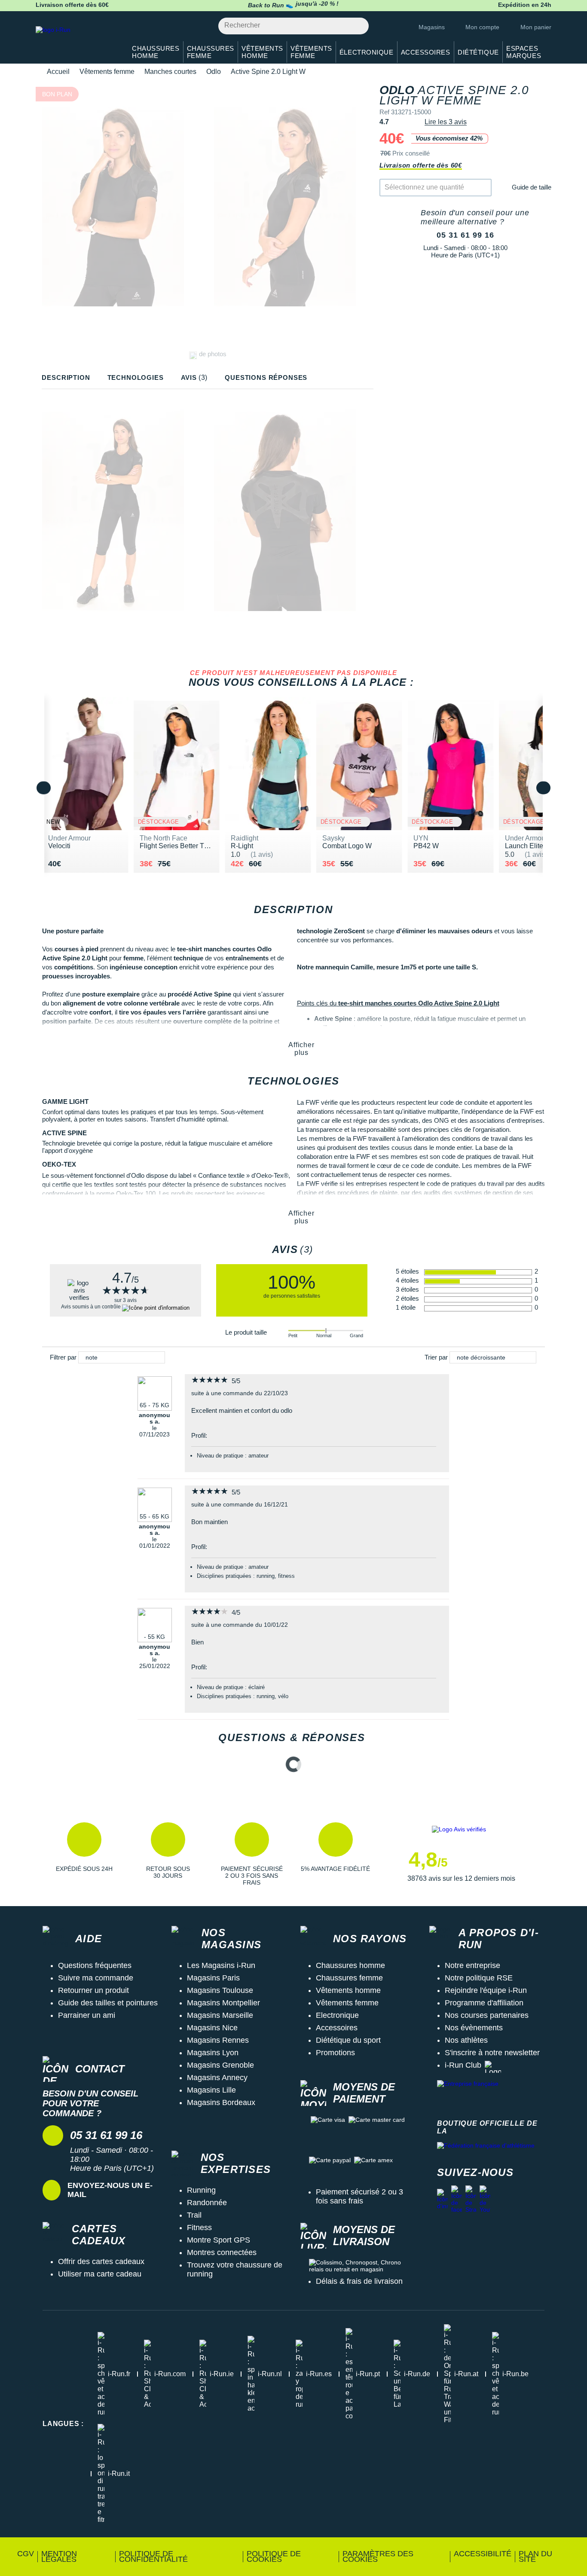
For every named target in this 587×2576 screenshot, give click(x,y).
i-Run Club (463, 2065)
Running (201, 2190)
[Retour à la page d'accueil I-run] (76, 41)
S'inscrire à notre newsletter (492, 2053)
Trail (194, 2215)
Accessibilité (483, 2554)
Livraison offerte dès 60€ (421, 165)
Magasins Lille (211, 2090)
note (92, 1357)
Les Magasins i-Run (221, 1965)
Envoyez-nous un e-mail (110, 2190)
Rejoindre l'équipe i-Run (486, 1990)
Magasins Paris (213, 1978)
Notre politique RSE (479, 1978)
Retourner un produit (93, 1990)
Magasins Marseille (220, 2015)
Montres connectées (222, 2252)
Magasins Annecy (217, 2078)
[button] (84, 1854)
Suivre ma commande (96, 1978)
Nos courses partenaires (487, 2015)
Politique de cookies (274, 2556)
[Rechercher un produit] (357, 26)
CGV (26, 2554)
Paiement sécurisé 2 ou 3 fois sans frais (359, 2196)
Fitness (199, 2228)
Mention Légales (59, 2556)
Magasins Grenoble (220, 2065)
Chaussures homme (350, 1965)
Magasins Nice (212, 2028)
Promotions (335, 2053)
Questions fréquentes (95, 1965)
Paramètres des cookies (378, 2556)
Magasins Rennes (218, 2040)
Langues (63, 2424)
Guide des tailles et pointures (108, 2003)
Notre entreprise (472, 1965)
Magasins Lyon (213, 2053)
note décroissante (481, 1357)
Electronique (337, 2015)
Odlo (214, 72)
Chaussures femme (349, 1978)
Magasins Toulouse (220, 1990)
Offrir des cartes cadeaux (101, 2261)
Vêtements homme (348, 1990)
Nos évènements (474, 2028)
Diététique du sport (348, 2040)
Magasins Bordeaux (221, 2102)
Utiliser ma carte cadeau (100, 2274)
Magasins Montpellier (223, 2003)
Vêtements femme (107, 72)
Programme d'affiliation (484, 2003)
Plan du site (535, 2556)
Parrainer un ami (87, 2015)
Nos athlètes (466, 2040)
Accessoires (337, 2028)
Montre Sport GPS (219, 2240)
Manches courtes (170, 72)
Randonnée (207, 2203)
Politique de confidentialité (153, 2556)
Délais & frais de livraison (359, 2281)
